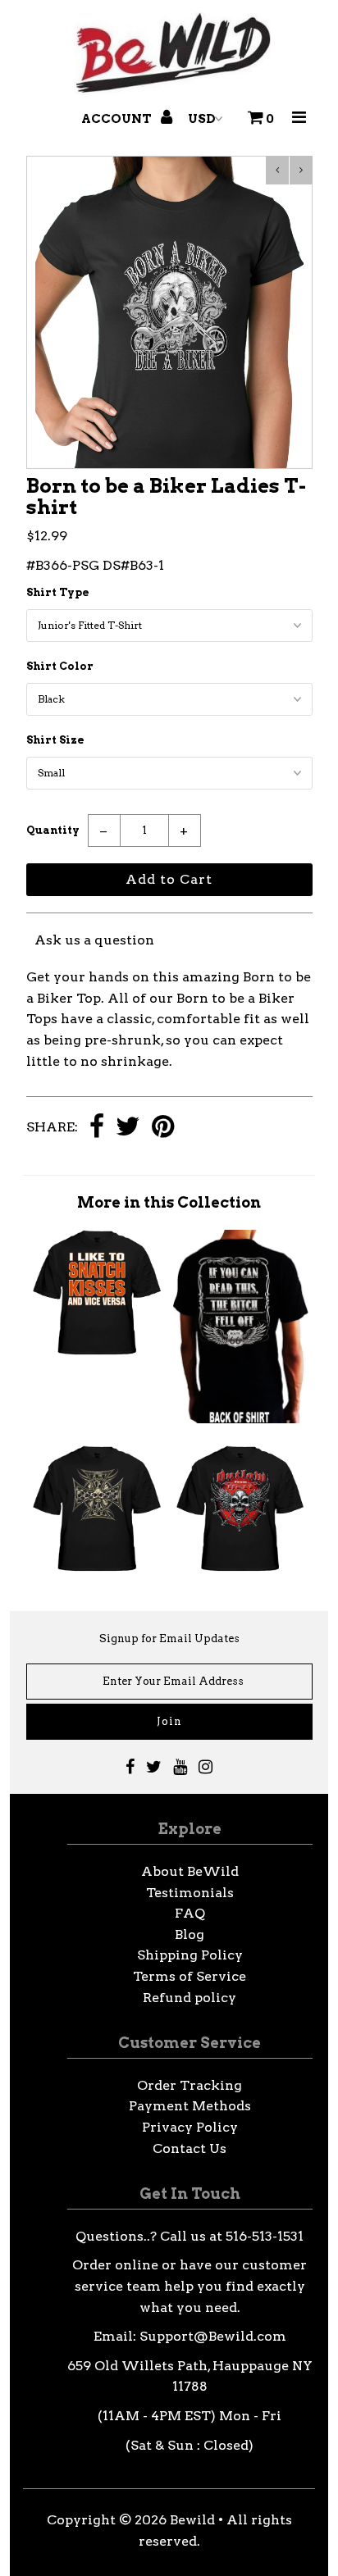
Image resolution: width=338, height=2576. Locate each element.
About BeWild (190, 1871)
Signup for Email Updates (169, 1638)
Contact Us (190, 2148)
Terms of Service (190, 1976)
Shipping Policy (190, 1955)
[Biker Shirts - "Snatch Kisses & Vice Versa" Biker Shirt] (97, 1352)
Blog (190, 1934)
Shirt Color (60, 666)
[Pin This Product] (163, 1128)
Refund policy (190, 1998)
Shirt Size (55, 740)
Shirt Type (58, 592)
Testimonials (190, 1893)
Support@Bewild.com (213, 2336)
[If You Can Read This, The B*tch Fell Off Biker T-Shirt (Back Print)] (241, 1419)
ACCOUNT (118, 119)
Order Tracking (190, 2085)
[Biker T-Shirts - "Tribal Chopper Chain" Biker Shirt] (97, 1568)
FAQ (190, 1913)
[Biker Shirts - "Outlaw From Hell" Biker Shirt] (241, 1568)
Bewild (192, 2520)
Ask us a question (94, 940)
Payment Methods (190, 2106)
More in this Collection (169, 1202)
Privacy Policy (190, 2127)
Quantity (53, 830)
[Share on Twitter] (128, 1128)
